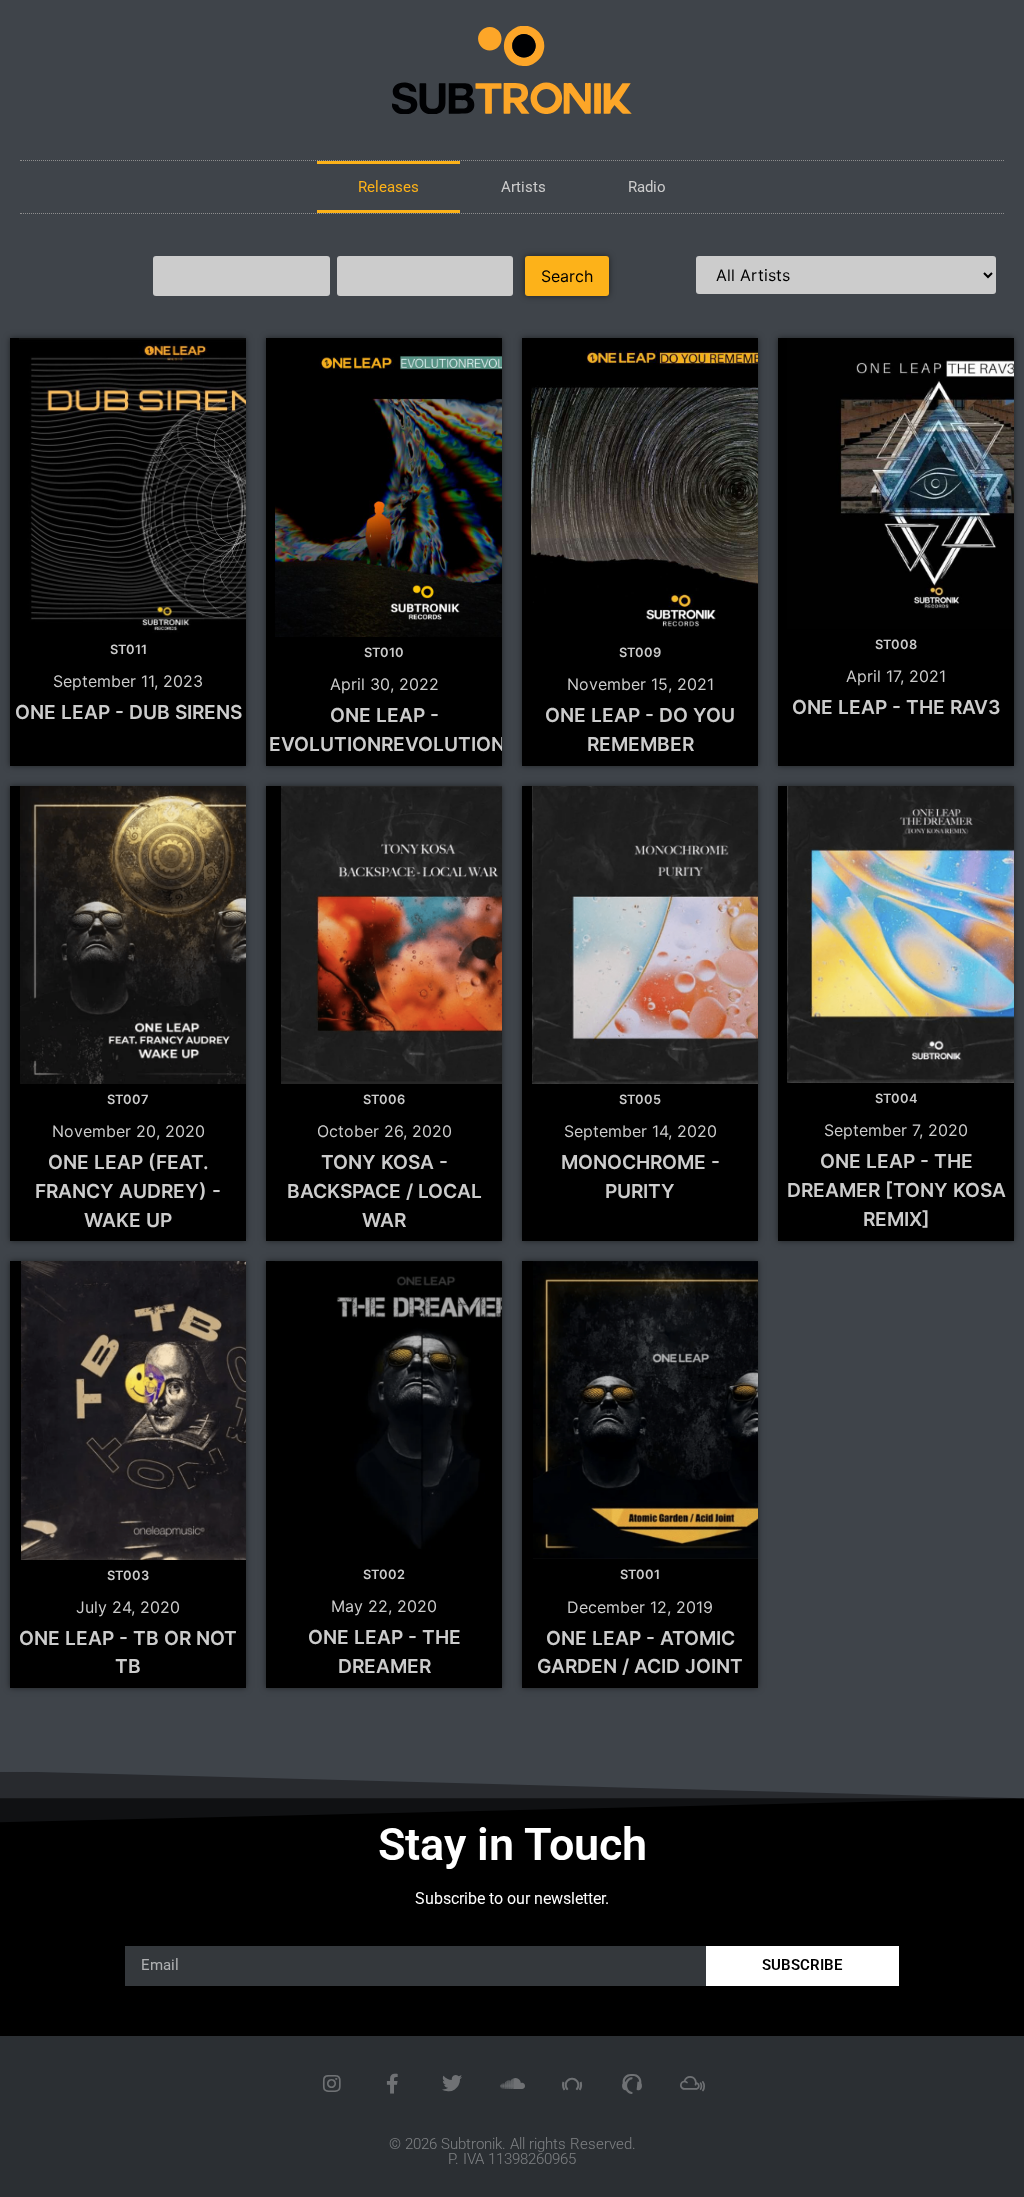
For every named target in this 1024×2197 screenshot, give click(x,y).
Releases (388, 187)
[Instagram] (332, 2084)
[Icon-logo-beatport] (572, 2084)
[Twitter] (452, 2084)
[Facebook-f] (392, 2084)
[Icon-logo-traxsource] (632, 2084)
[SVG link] (512, 70)
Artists (523, 187)
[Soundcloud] (512, 2084)
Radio (647, 187)
